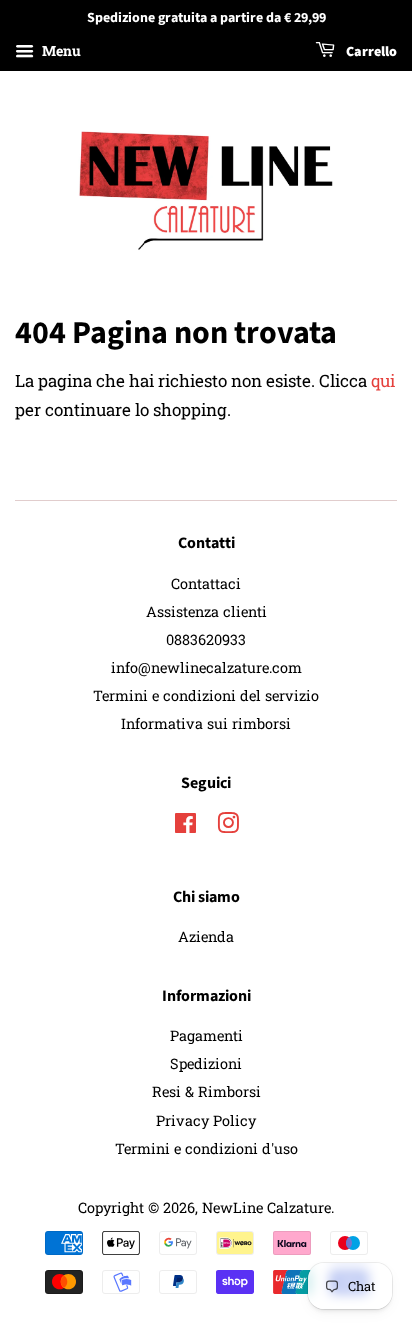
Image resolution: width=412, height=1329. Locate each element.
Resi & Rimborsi (206, 1091)
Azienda (206, 936)
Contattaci (206, 583)
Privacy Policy (206, 1120)
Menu (60, 50)
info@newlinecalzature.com (206, 667)
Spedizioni (206, 1063)
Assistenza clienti (206, 611)
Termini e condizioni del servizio (206, 695)
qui (383, 380)
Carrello (370, 52)
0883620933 (206, 639)
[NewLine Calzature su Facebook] (185, 826)
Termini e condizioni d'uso (206, 1148)
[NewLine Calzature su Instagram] (228, 826)
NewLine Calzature (266, 1207)
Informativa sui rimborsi (206, 723)
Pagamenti (206, 1035)
